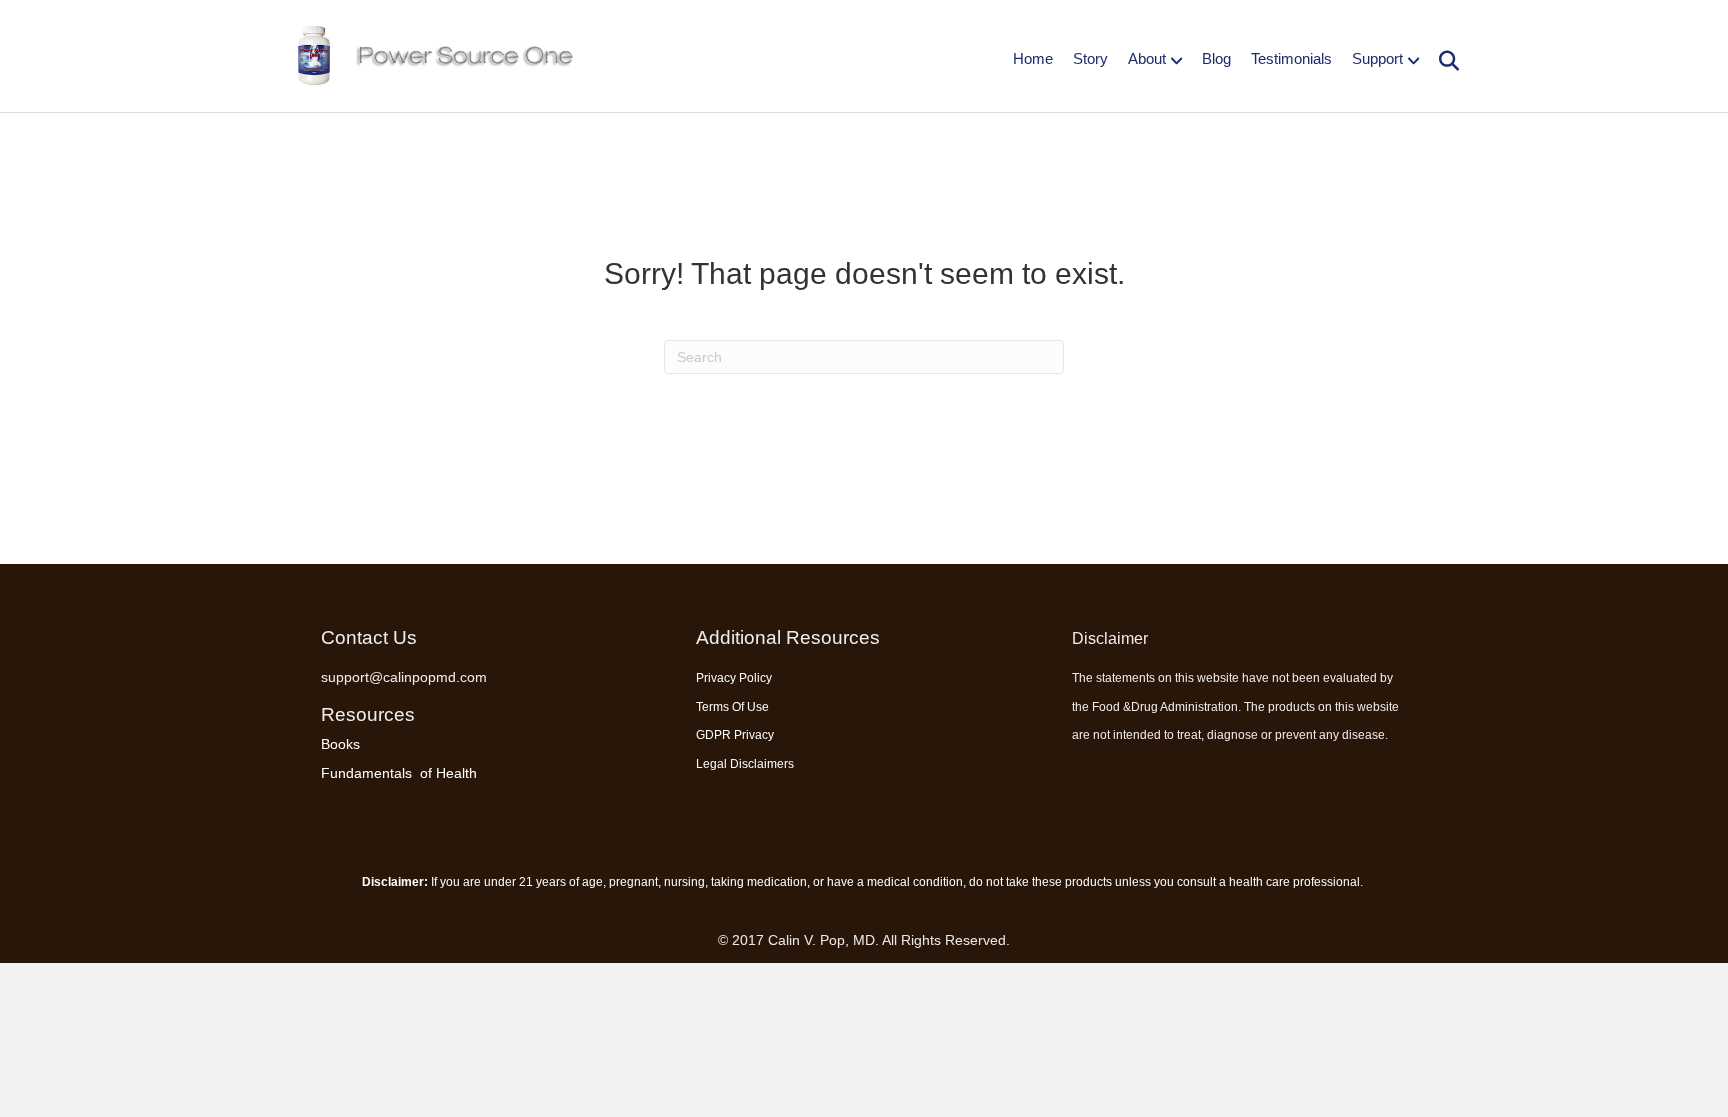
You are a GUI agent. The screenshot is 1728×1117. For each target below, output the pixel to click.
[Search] (1441, 61)
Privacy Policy (734, 678)
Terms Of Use (732, 707)
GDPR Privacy (735, 735)
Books (340, 744)
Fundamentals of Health (399, 773)
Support (1377, 58)
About (1147, 58)
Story (1090, 58)
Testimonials (1291, 58)
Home (1033, 58)
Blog (1216, 58)
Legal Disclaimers (745, 764)
